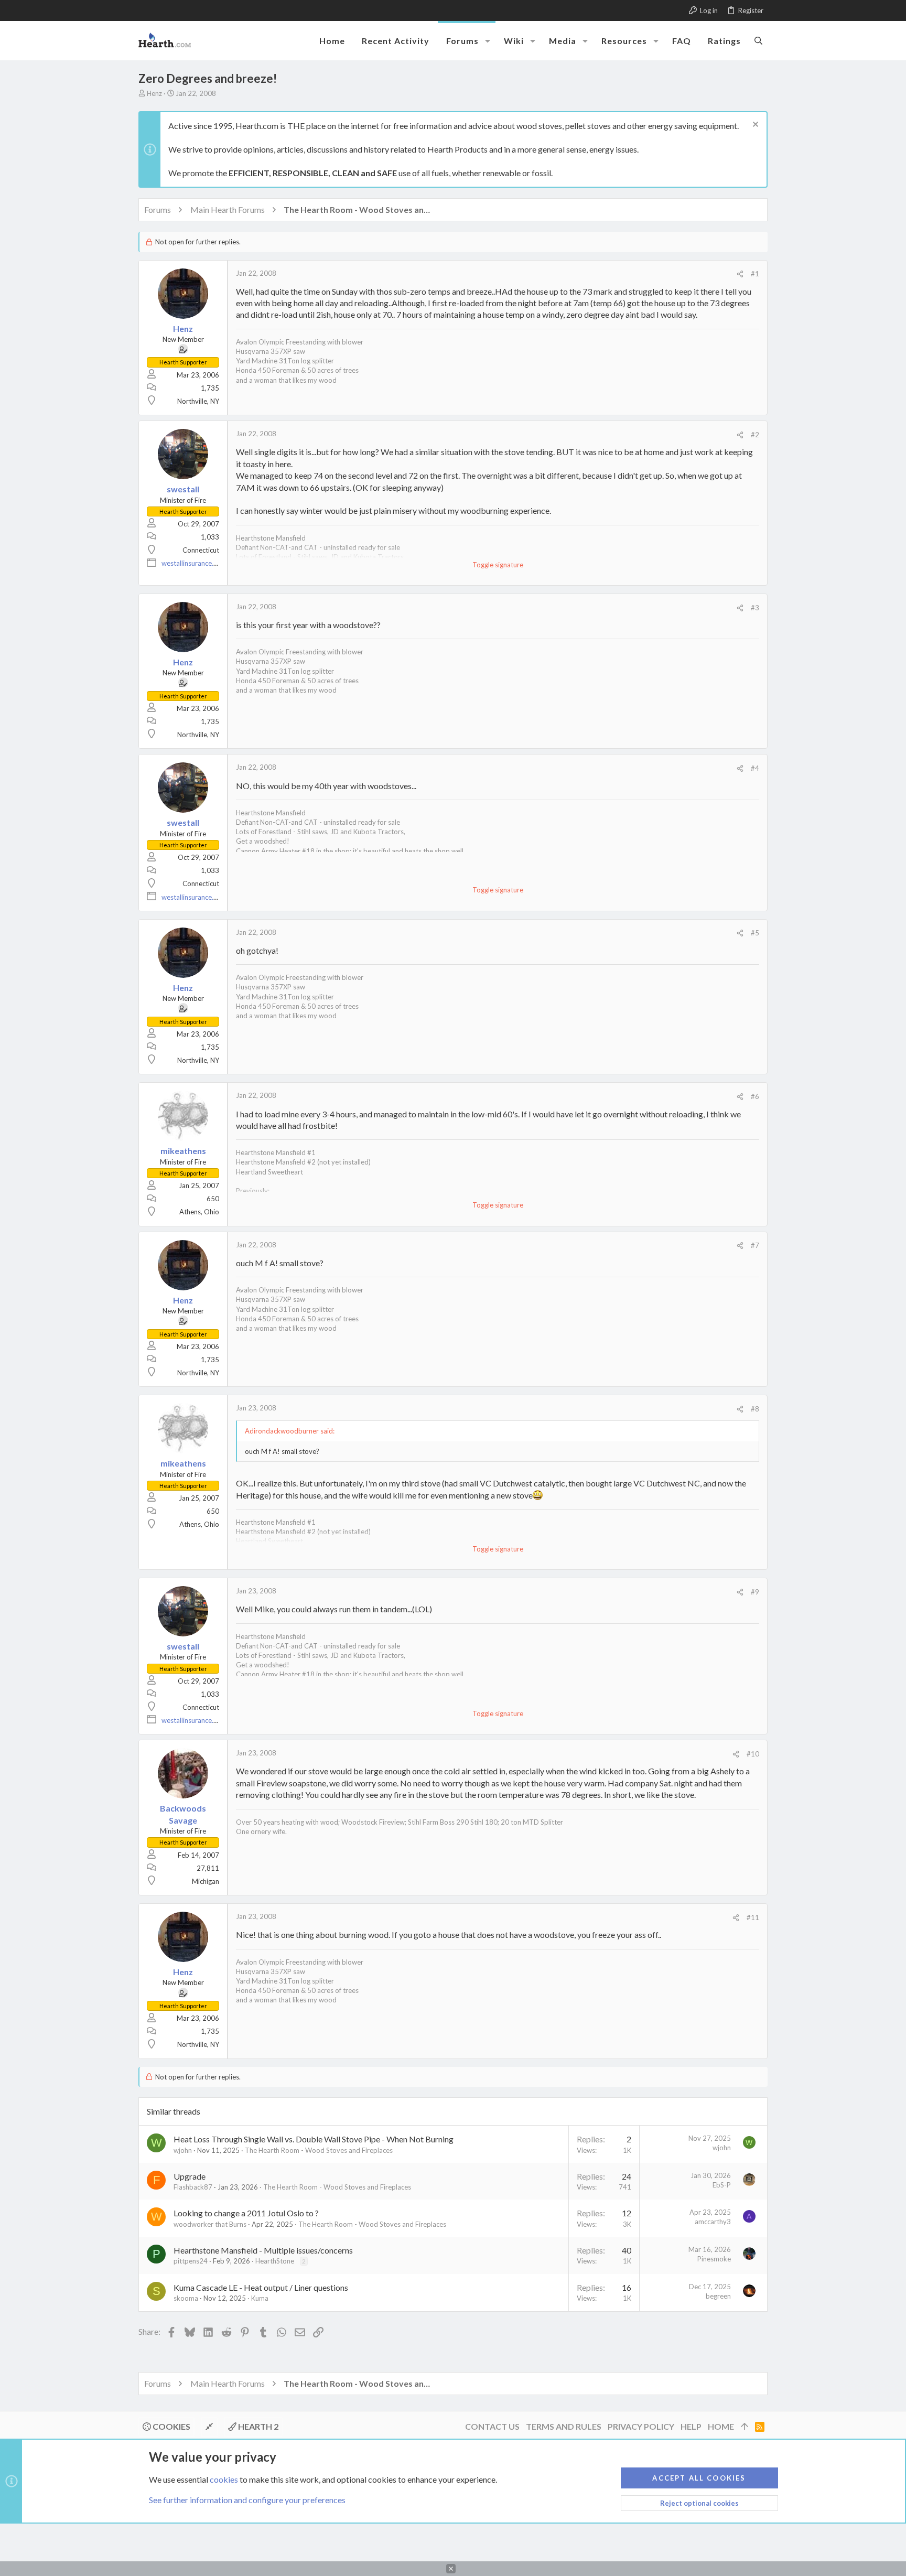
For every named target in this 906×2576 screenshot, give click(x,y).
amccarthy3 (713, 2222)
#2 (755, 435)
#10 (753, 1754)
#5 (755, 933)
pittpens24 (191, 2261)
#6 (755, 1096)
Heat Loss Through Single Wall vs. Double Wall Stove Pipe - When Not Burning (314, 2139)
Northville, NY (198, 401)
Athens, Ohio (199, 1212)
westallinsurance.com (194, 563)
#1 (755, 274)
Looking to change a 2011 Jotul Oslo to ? (246, 2213)
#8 (755, 1409)
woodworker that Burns (210, 2224)
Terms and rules (564, 2426)
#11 (753, 1917)
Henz (154, 93)
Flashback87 (193, 2187)
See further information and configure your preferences (247, 2500)
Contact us (492, 2426)
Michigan (206, 1881)
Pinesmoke (714, 2259)
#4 (755, 768)
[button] (488, 41)
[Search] (758, 40)
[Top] (745, 2427)
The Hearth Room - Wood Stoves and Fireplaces (319, 2150)
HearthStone (275, 2261)
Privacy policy (641, 2426)
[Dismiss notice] (754, 126)
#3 (755, 608)
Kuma (260, 2298)
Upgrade (190, 2176)
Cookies (171, 2426)
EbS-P (722, 2185)
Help (691, 2426)
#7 (755, 1245)
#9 (755, 1592)
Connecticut (201, 550)
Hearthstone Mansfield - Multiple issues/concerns (263, 2250)
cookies (224, 2479)
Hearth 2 (257, 2426)
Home (721, 2426)
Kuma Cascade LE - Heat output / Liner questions (261, 2287)
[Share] (740, 274)
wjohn (183, 2150)
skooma (186, 2298)
